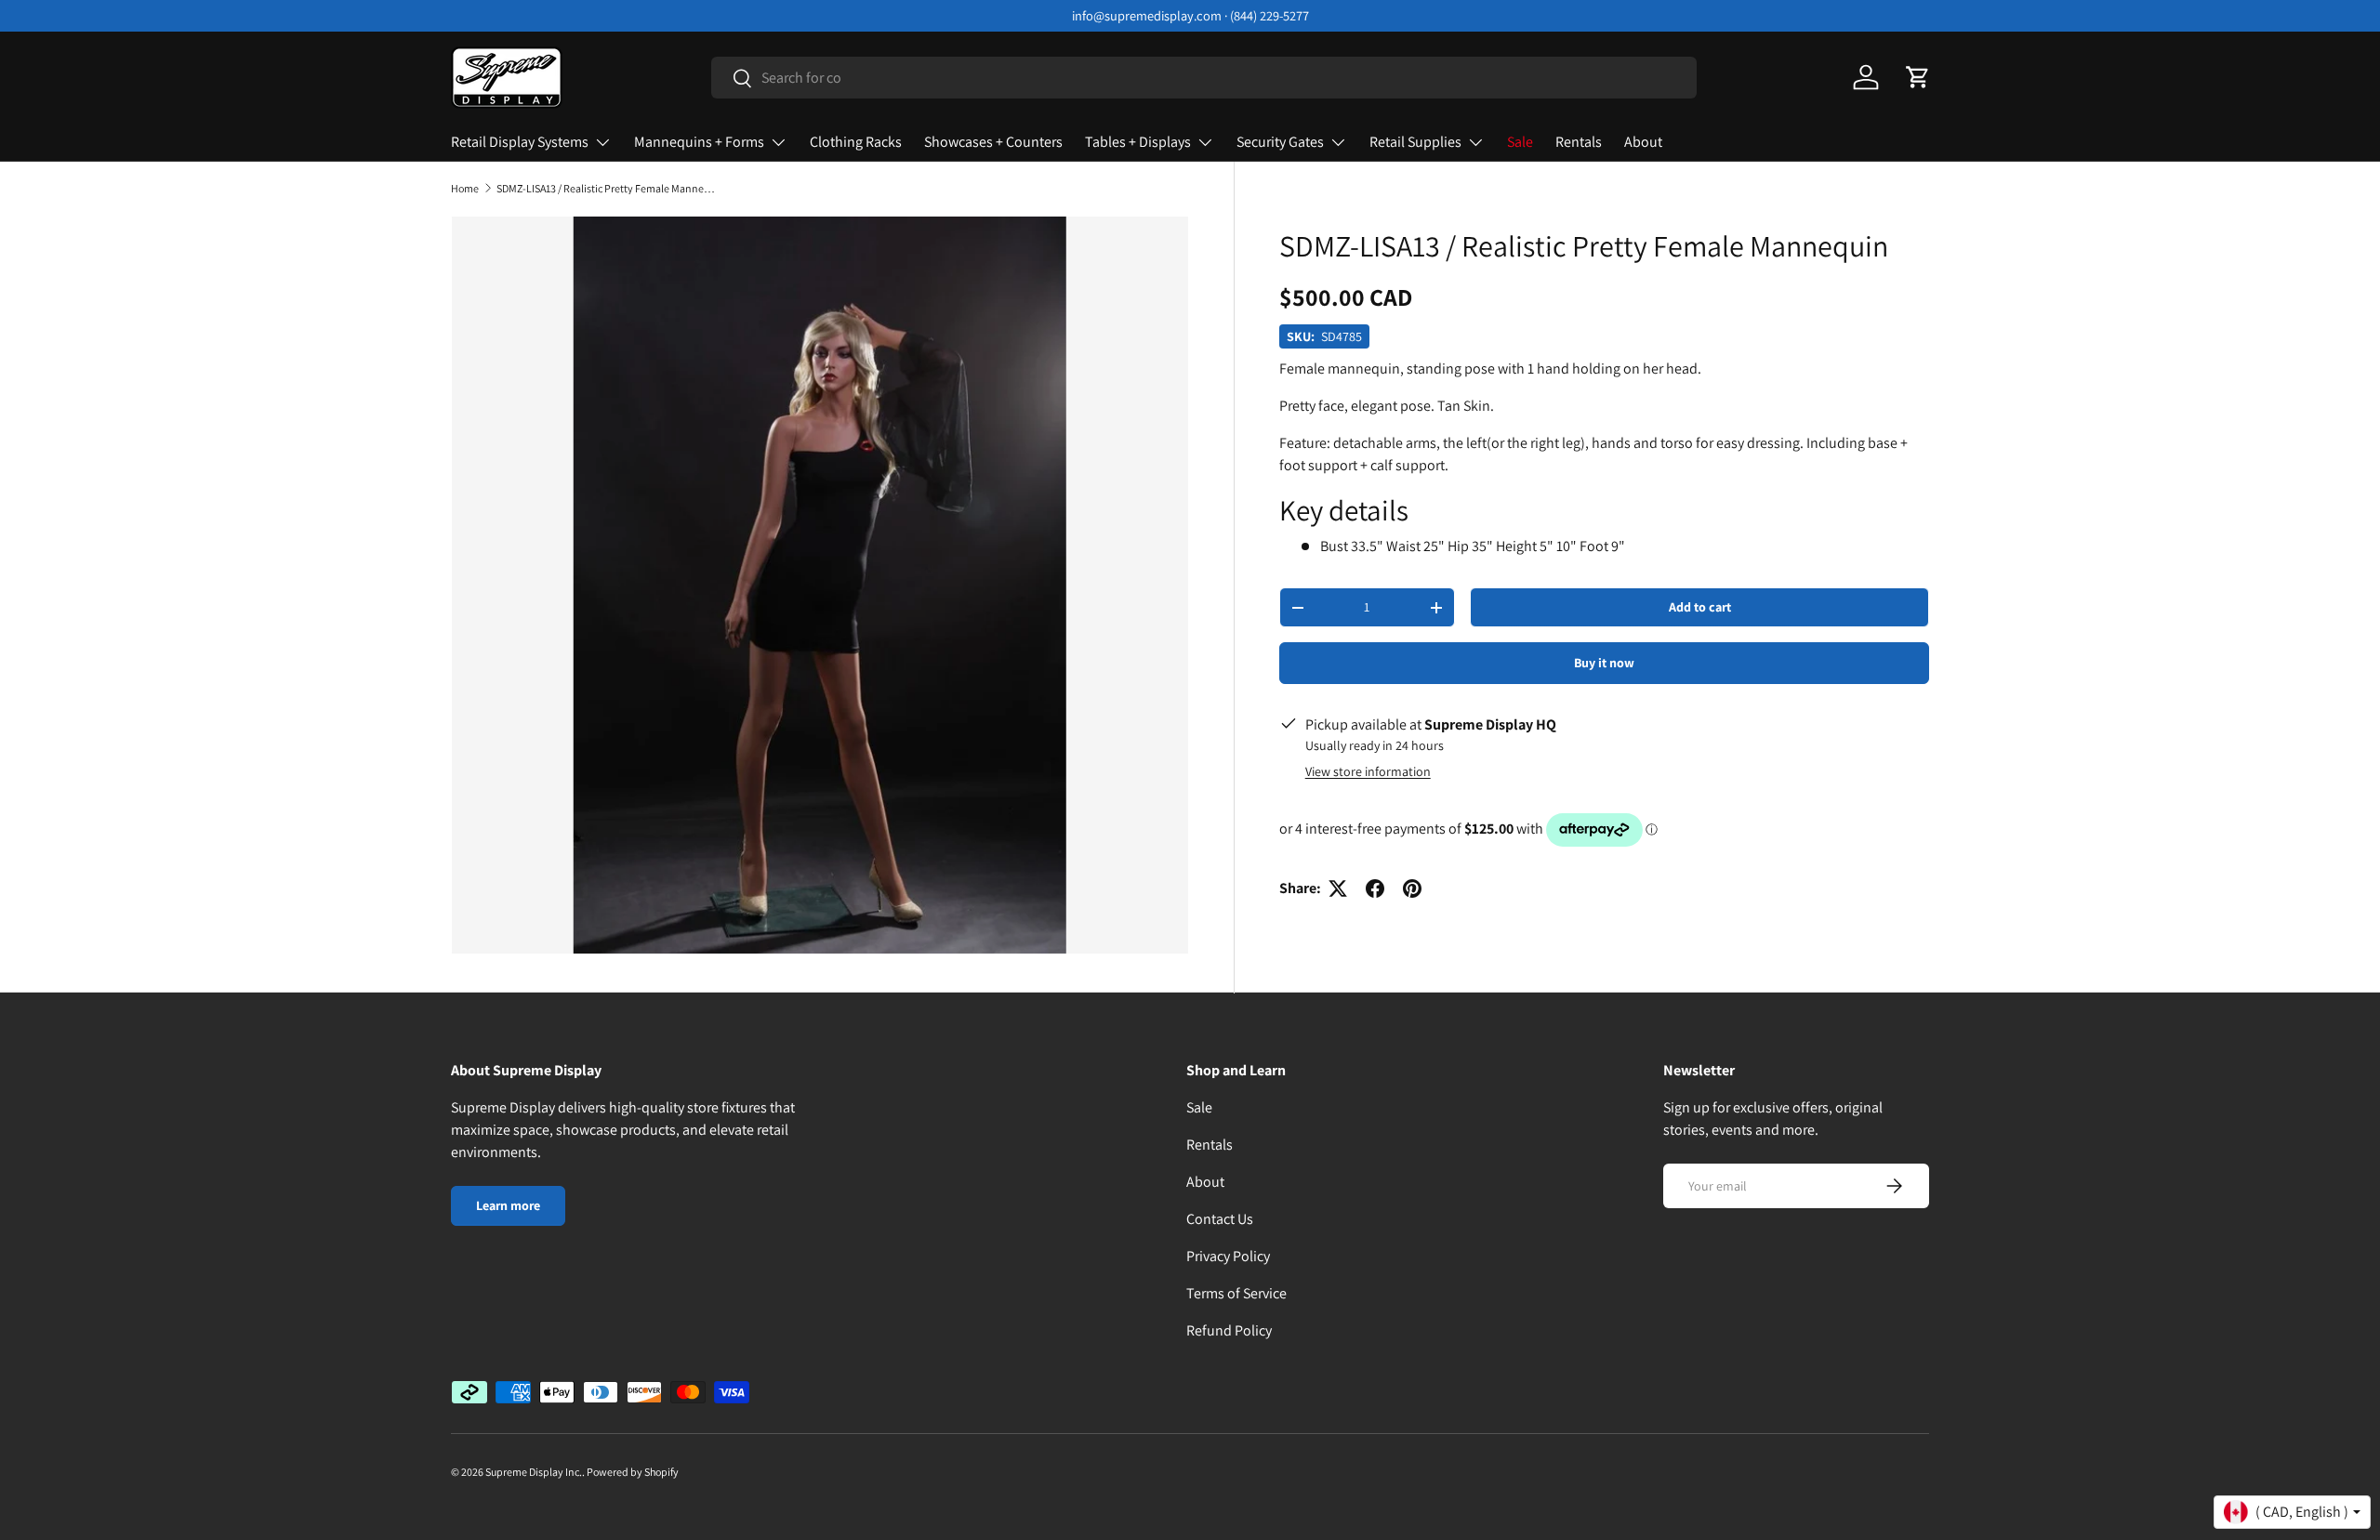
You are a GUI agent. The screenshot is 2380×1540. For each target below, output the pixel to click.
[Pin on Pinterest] (1412, 888)
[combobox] (1204, 78)
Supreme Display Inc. (534, 1472)
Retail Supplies (1415, 142)
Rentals (1579, 142)
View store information (1368, 771)
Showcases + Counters (993, 142)
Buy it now (1604, 663)
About (1643, 142)
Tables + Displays (1138, 142)
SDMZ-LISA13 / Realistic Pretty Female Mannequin (608, 189)
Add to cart (1700, 607)
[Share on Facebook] (1375, 888)
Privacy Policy (1228, 1256)
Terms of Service (1236, 1293)
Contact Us (1220, 1219)
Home (465, 189)
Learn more (508, 1205)
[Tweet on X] (1338, 888)
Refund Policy (1229, 1330)
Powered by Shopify (633, 1472)
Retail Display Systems (520, 142)
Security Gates (1280, 142)
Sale (1520, 142)
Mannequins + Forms (699, 142)
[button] (1918, 77)
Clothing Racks (856, 142)
